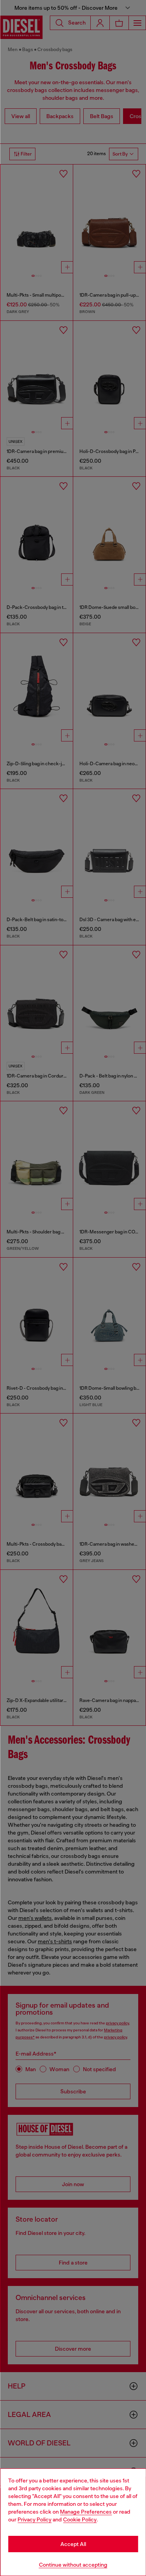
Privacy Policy (34, 2519)
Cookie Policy (80, 2519)
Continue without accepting (73, 2565)
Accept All (73, 2544)
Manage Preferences (86, 2512)
